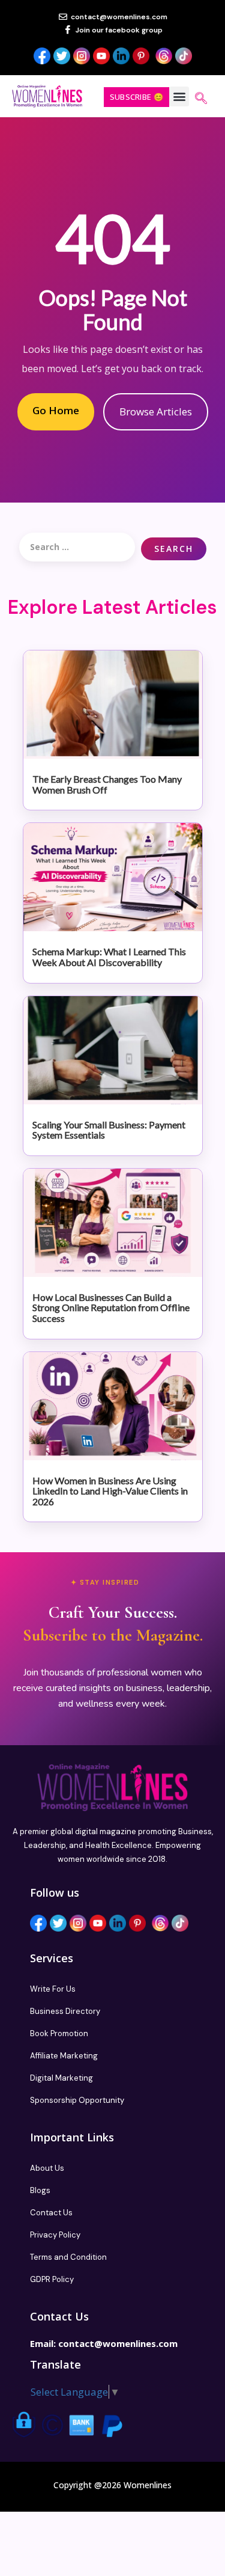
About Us (47, 2168)
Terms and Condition (68, 2257)
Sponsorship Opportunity (77, 2100)
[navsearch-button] (201, 99)
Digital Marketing (61, 2078)
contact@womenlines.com (118, 2343)
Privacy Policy (55, 2235)
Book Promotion (59, 2033)
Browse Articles (156, 411)
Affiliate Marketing (64, 2056)
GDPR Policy (52, 2279)
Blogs (40, 2190)
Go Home (56, 410)
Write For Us (53, 1989)
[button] (179, 96)
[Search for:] (77, 547)
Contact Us (51, 2213)
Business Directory (65, 2011)
